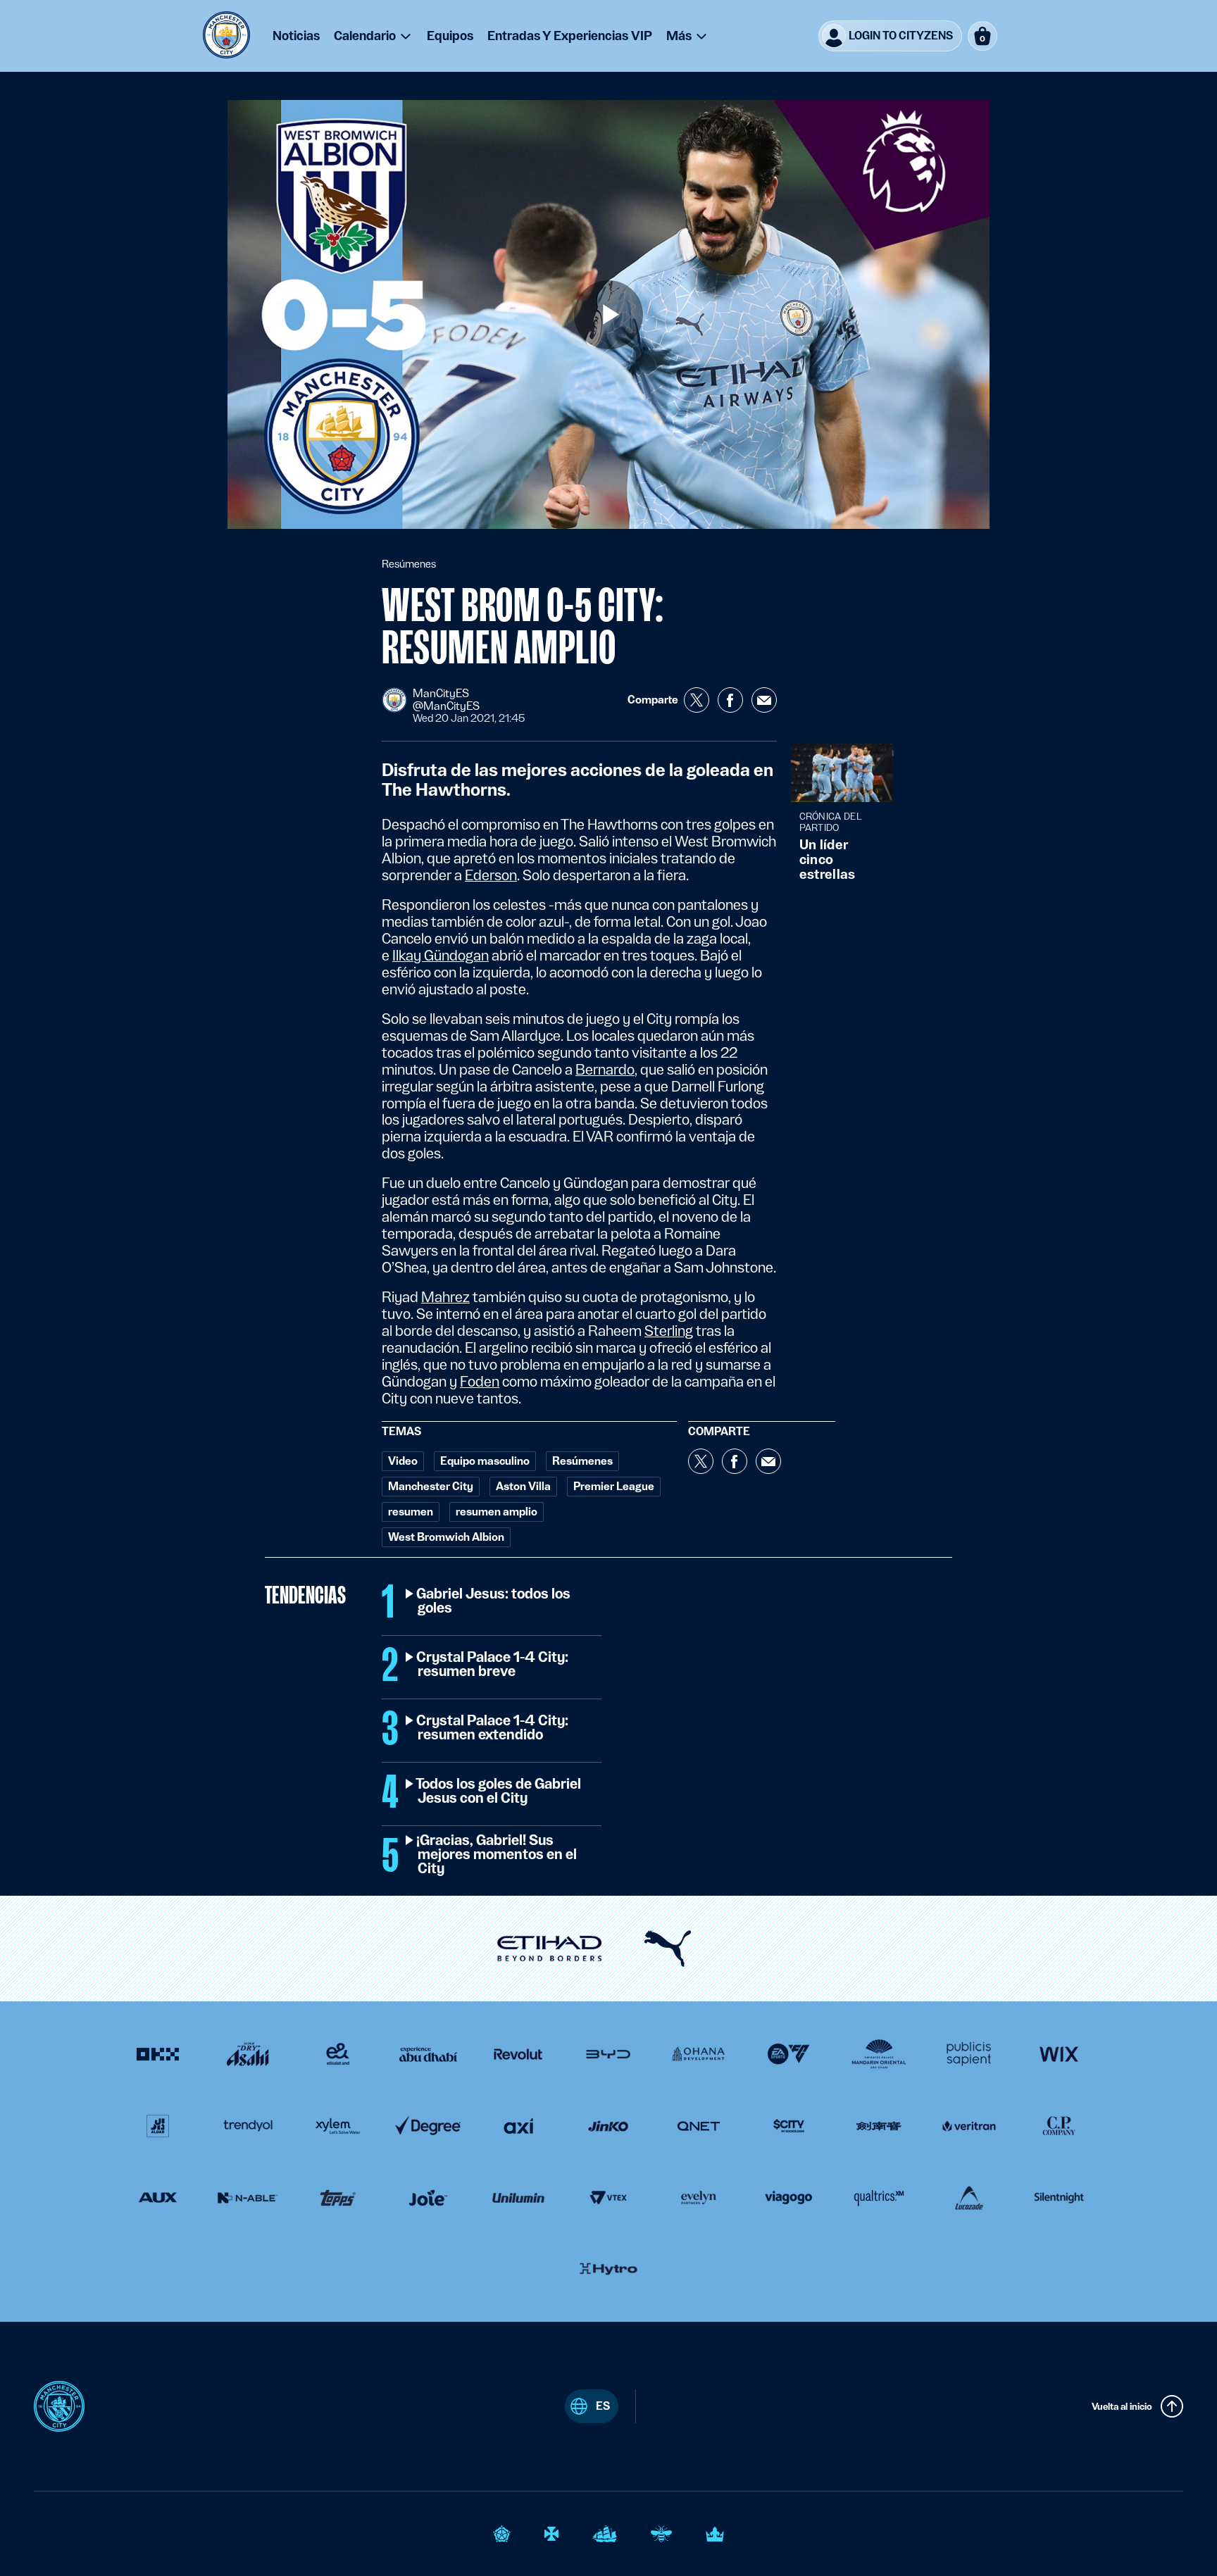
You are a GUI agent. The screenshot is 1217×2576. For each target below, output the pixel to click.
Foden (480, 1382)
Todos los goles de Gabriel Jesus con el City (499, 1792)
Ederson (491, 875)
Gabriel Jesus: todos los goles (494, 1601)
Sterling (669, 1331)
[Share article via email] (764, 700)
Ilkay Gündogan (441, 956)
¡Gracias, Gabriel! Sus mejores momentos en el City (497, 1855)
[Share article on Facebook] (730, 700)
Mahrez (445, 1297)
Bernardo (605, 1070)
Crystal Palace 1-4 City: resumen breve (493, 1665)
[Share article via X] (697, 700)
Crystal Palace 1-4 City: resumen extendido (493, 1728)
